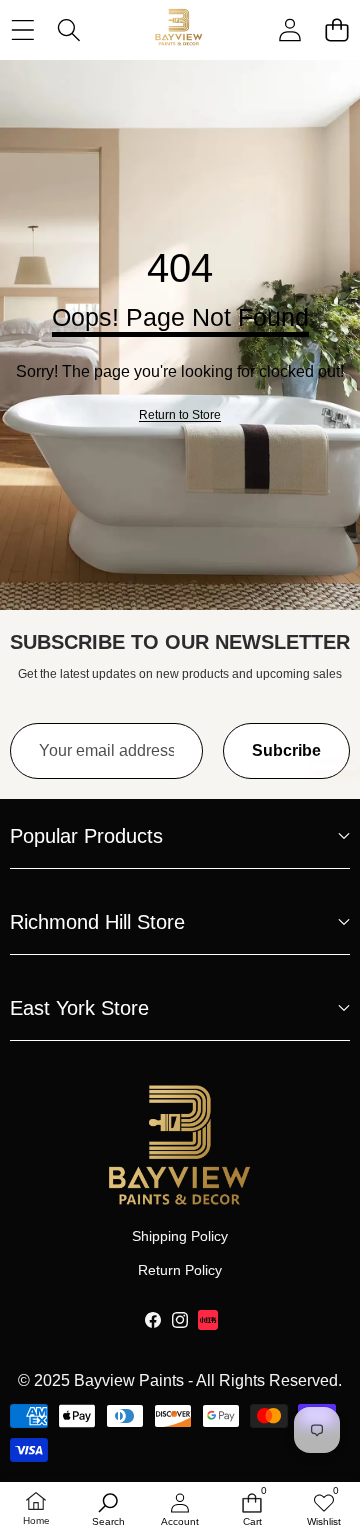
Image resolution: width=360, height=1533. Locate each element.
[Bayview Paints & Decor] (179, 30)
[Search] (69, 29)
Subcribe (286, 750)
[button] (336, 29)
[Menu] (22, 29)
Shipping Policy (180, 1236)
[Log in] (289, 29)
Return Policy (180, 1270)
